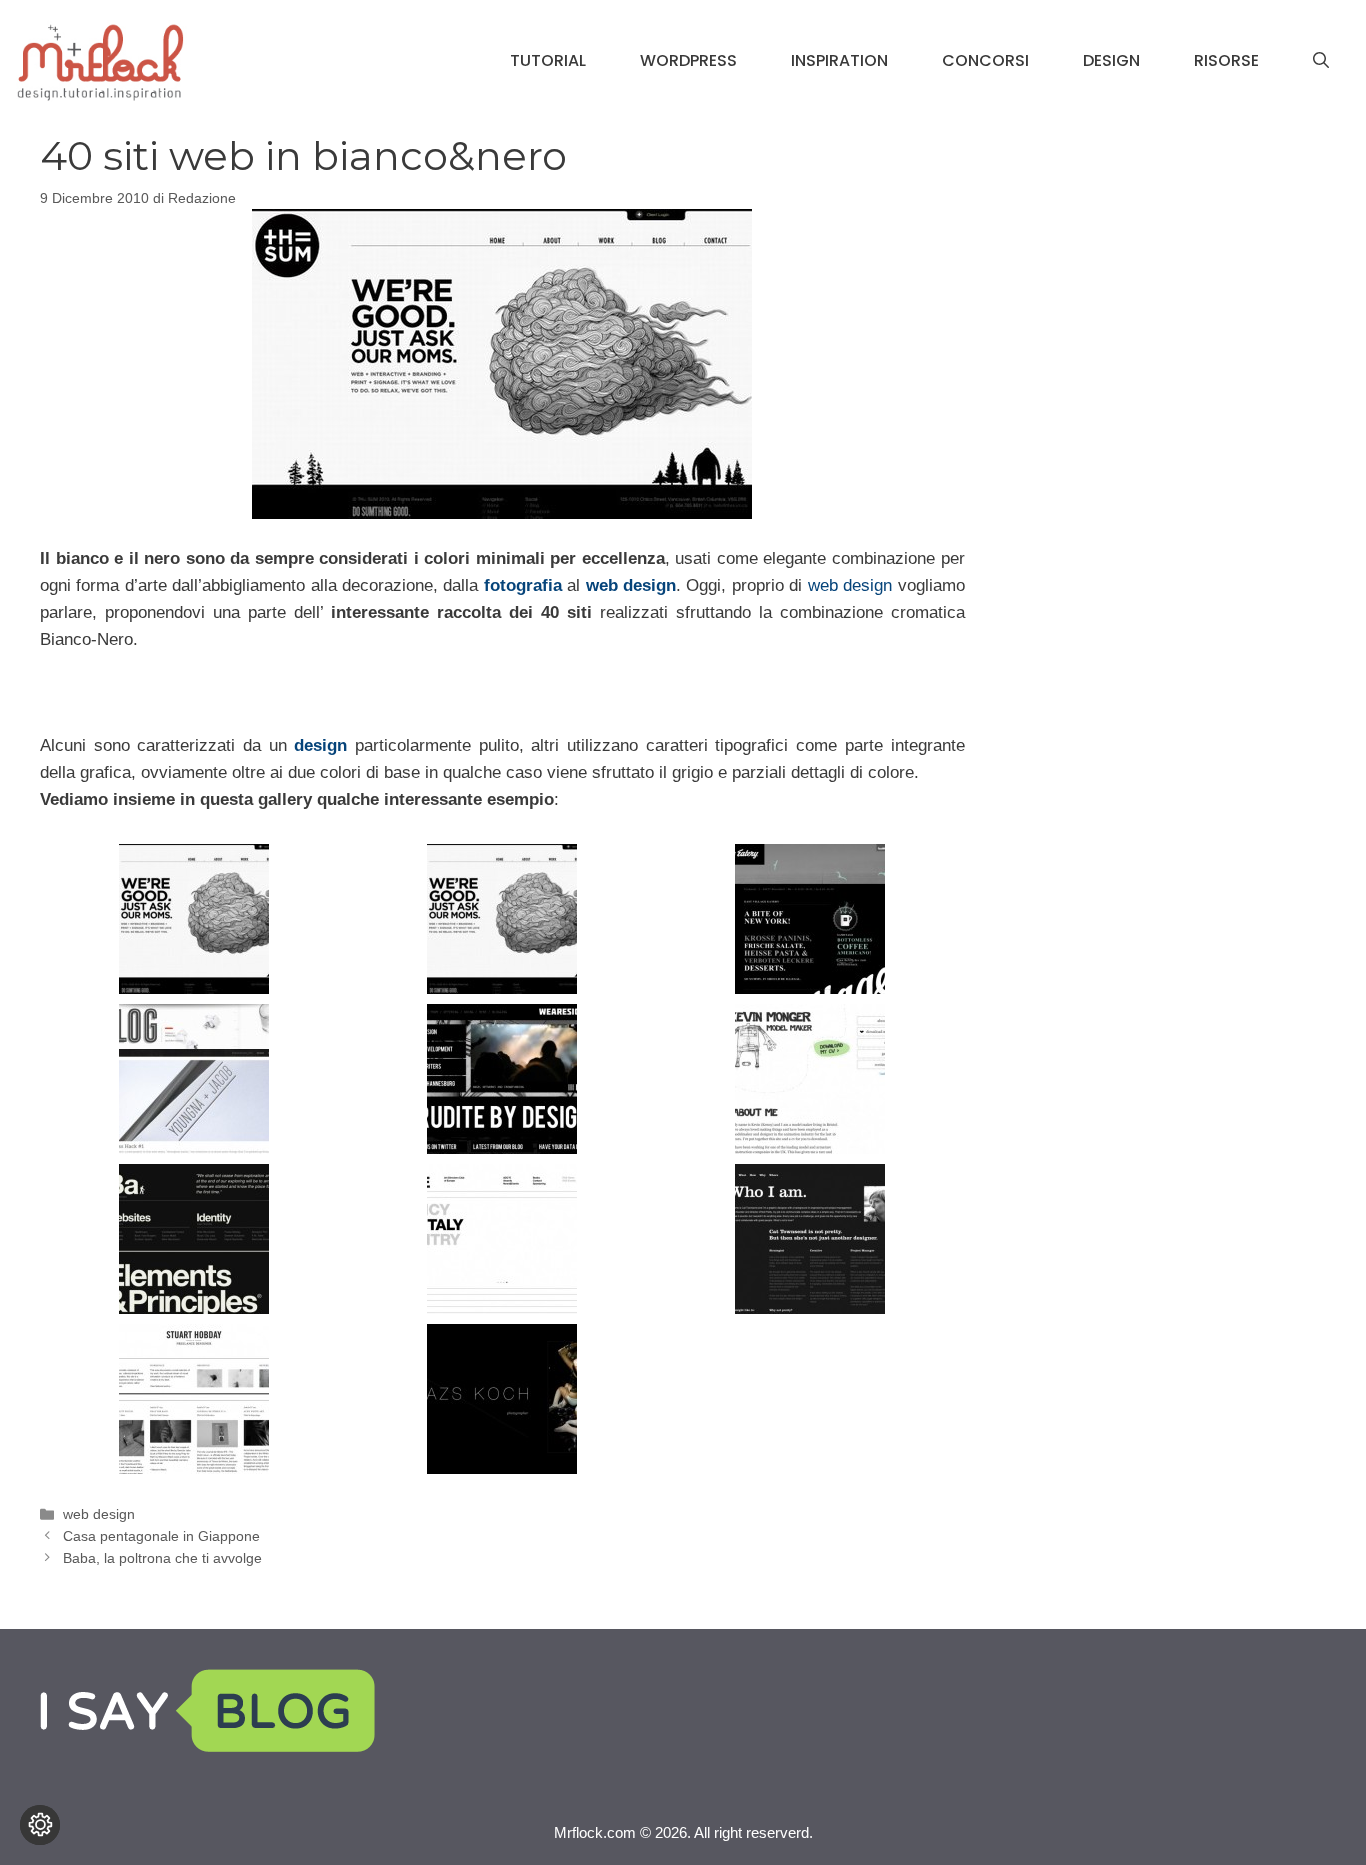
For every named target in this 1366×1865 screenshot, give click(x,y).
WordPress (688, 60)
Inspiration (839, 60)
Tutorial (548, 60)
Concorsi (985, 60)
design (320, 745)
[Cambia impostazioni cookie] (40, 1825)
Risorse (1226, 60)
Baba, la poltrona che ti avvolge (162, 1558)
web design (631, 585)
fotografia (523, 585)
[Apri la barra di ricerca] (1321, 61)
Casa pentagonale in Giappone (161, 1536)
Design (1111, 60)
